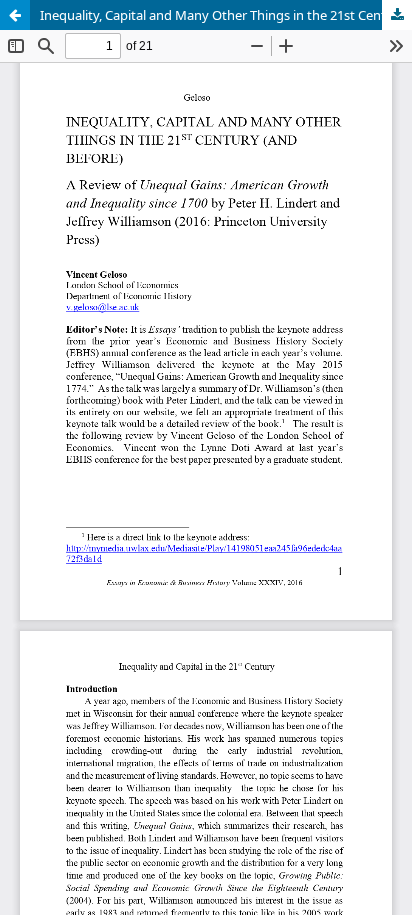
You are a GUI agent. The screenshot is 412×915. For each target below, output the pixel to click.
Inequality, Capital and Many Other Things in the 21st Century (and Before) (226, 15)
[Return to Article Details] (15, 15)
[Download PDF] (397, 15)
